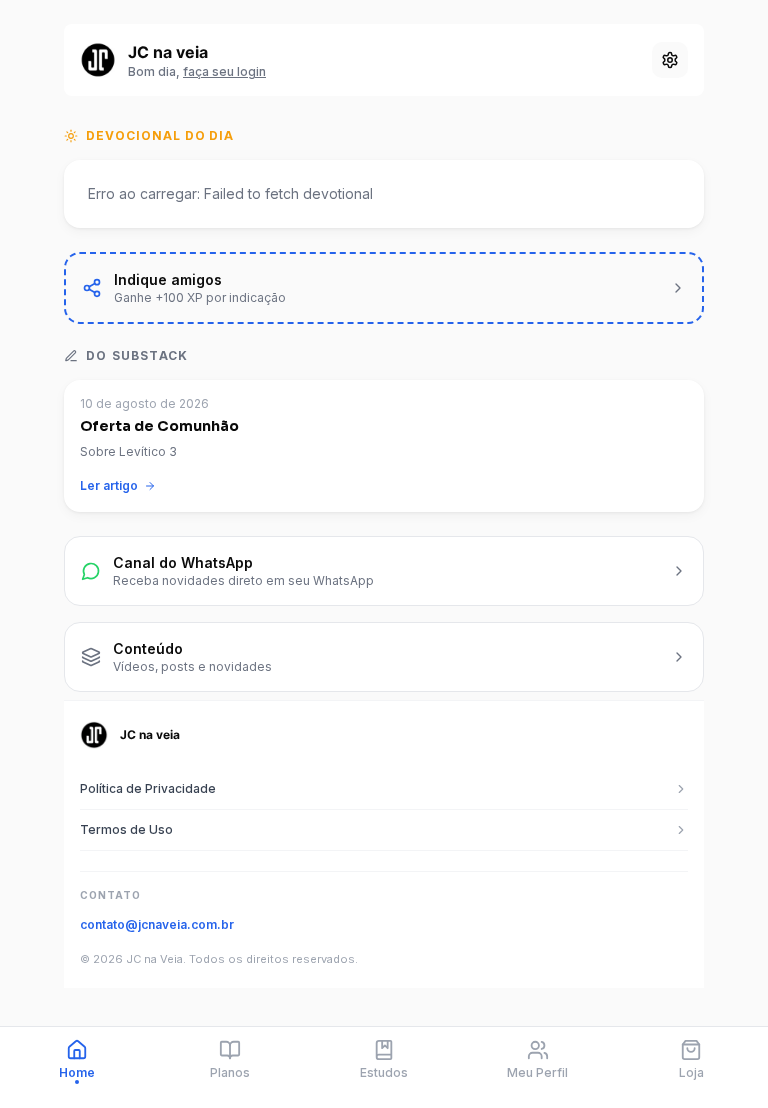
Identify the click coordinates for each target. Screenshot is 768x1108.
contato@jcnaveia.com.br (157, 924)
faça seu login (224, 71)
